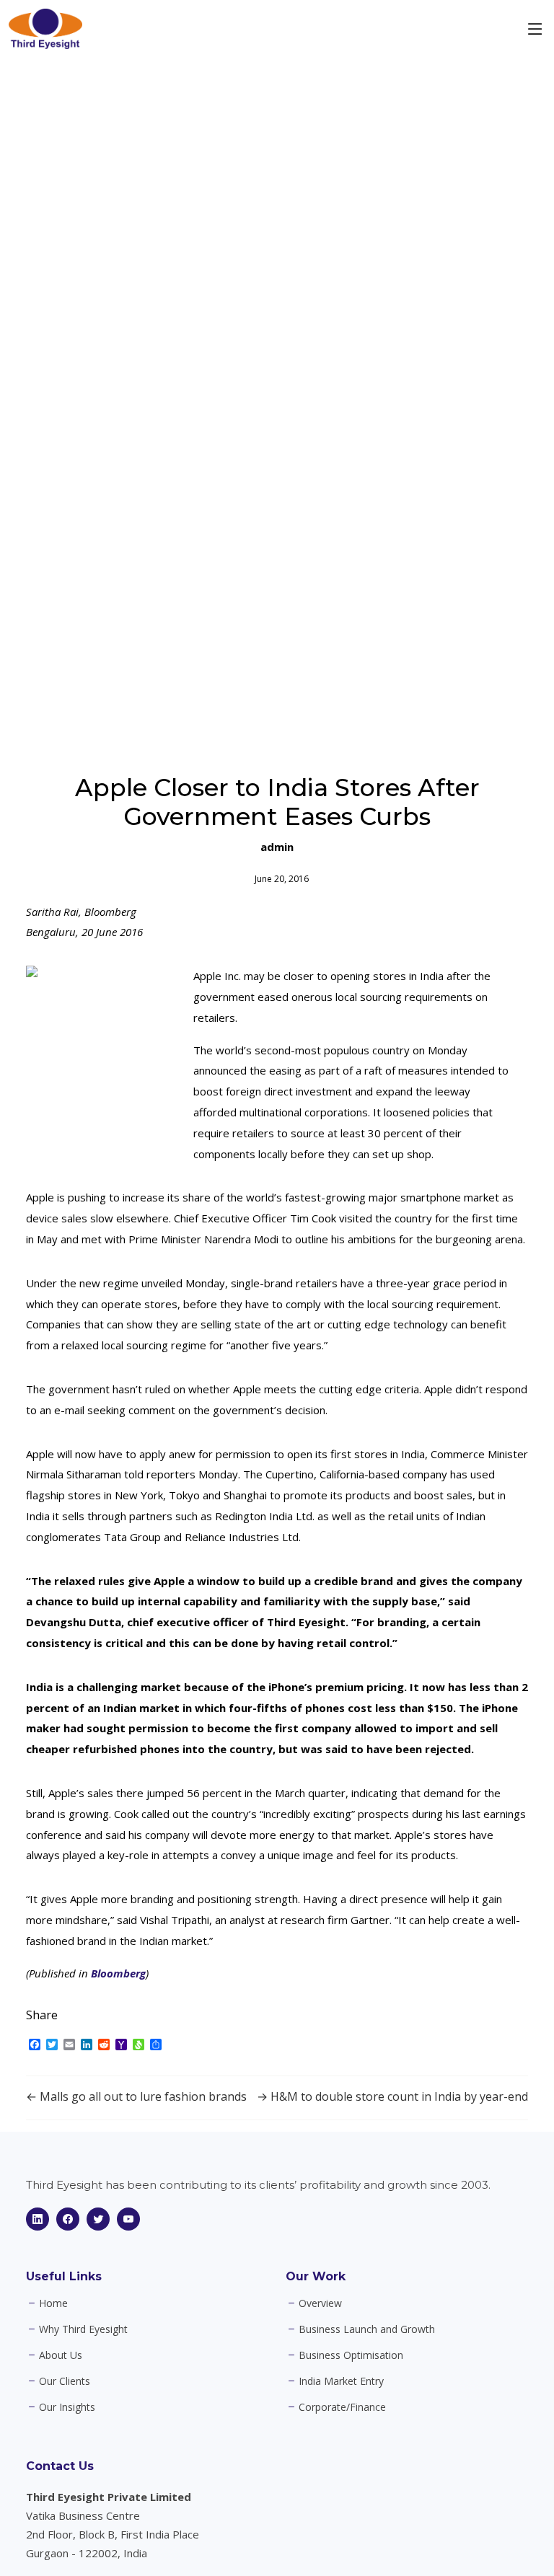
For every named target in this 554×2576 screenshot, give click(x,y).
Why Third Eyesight (83, 2329)
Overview (320, 2303)
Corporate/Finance (342, 2407)
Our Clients (65, 2381)
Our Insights (67, 2407)
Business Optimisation (351, 2355)
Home (53, 2303)
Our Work (316, 2276)
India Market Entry (341, 2381)
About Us (61, 2355)
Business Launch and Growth (367, 2329)
